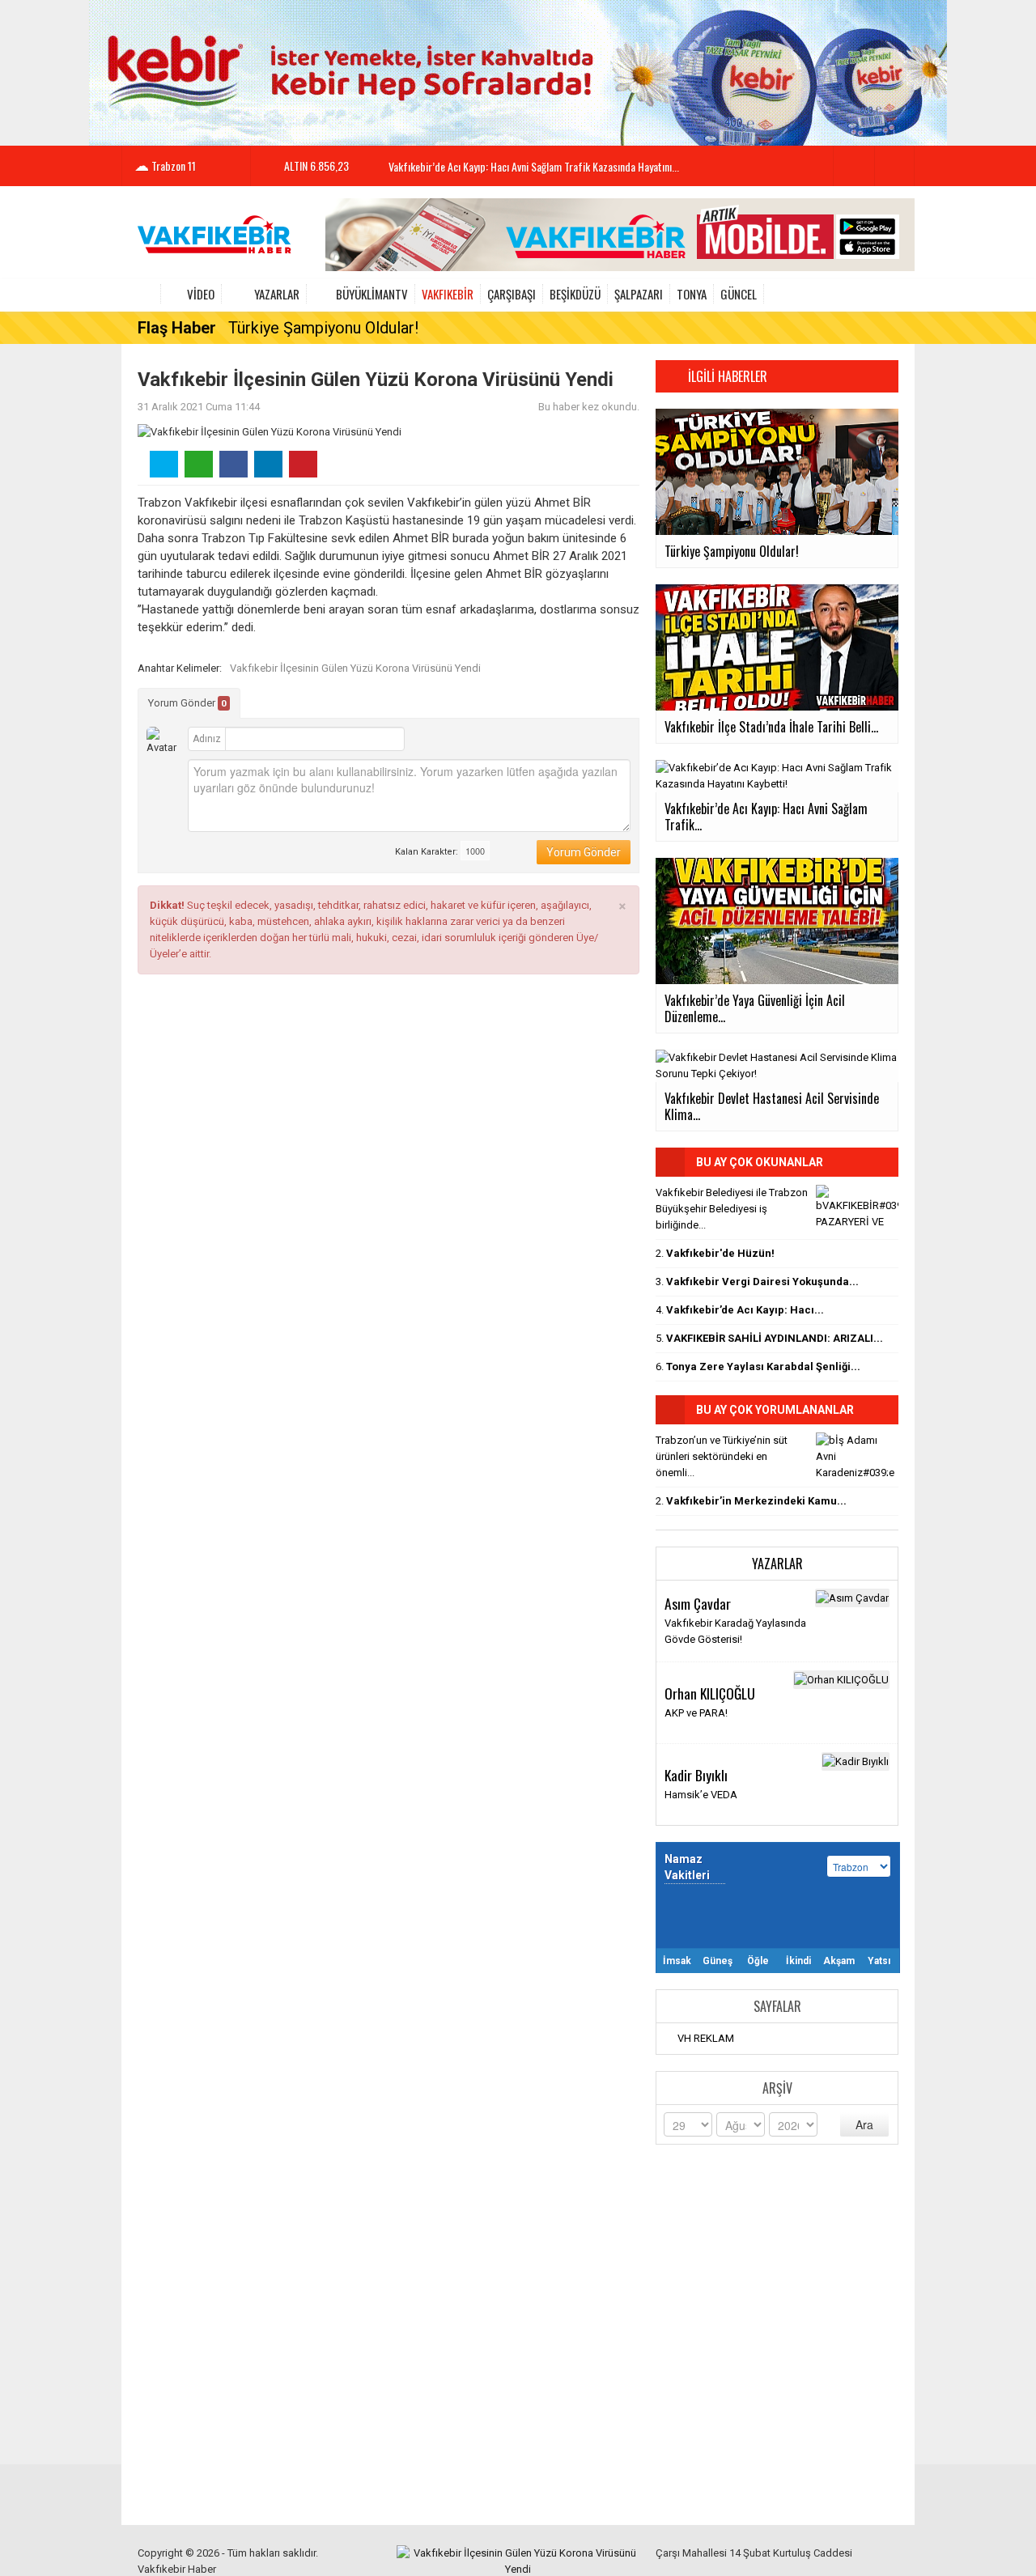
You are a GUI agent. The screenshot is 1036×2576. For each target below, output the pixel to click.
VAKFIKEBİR (448, 294)
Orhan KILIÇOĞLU (710, 1693)
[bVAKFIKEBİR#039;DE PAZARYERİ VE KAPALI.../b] (857, 1207)
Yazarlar (277, 294)
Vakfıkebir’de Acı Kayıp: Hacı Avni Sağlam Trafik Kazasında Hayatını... (534, 166)
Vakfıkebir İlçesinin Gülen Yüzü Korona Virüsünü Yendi (355, 668)
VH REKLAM (706, 2038)
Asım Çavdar (698, 1603)
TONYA (692, 294)
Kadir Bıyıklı (696, 1775)
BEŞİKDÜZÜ (575, 294)
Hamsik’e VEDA (701, 1795)
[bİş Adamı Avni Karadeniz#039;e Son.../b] (857, 1454)
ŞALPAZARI (639, 294)
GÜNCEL (739, 294)
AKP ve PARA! (696, 1713)
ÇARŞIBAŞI (512, 294)
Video (201, 294)
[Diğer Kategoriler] (889, 294)
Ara (864, 2124)
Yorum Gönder (187, 703)
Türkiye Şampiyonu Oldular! (323, 328)
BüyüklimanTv (372, 294)
